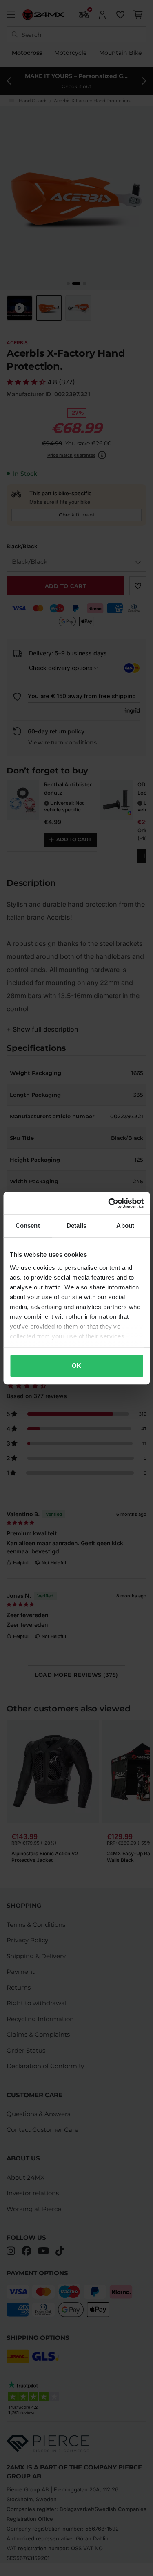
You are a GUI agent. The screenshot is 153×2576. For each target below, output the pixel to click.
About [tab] (125, 1225)
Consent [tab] (28, 1225)
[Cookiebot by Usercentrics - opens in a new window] (109, 1203)
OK (76, 1366)
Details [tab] (76, 1225)
